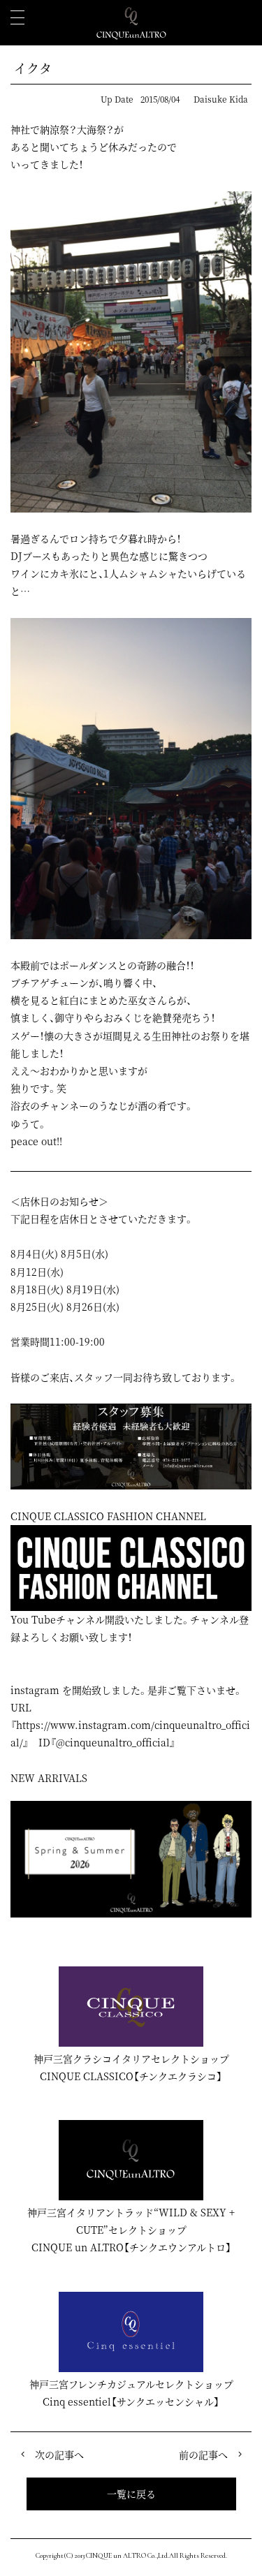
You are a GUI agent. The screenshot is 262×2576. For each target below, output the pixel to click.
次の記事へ (59, 2454)
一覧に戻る (131, 2494)
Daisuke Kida (221, 99)
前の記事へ (203, 2454)
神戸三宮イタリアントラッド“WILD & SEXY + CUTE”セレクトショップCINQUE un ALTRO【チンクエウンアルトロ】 (131, 2230)
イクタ (33, 68)
